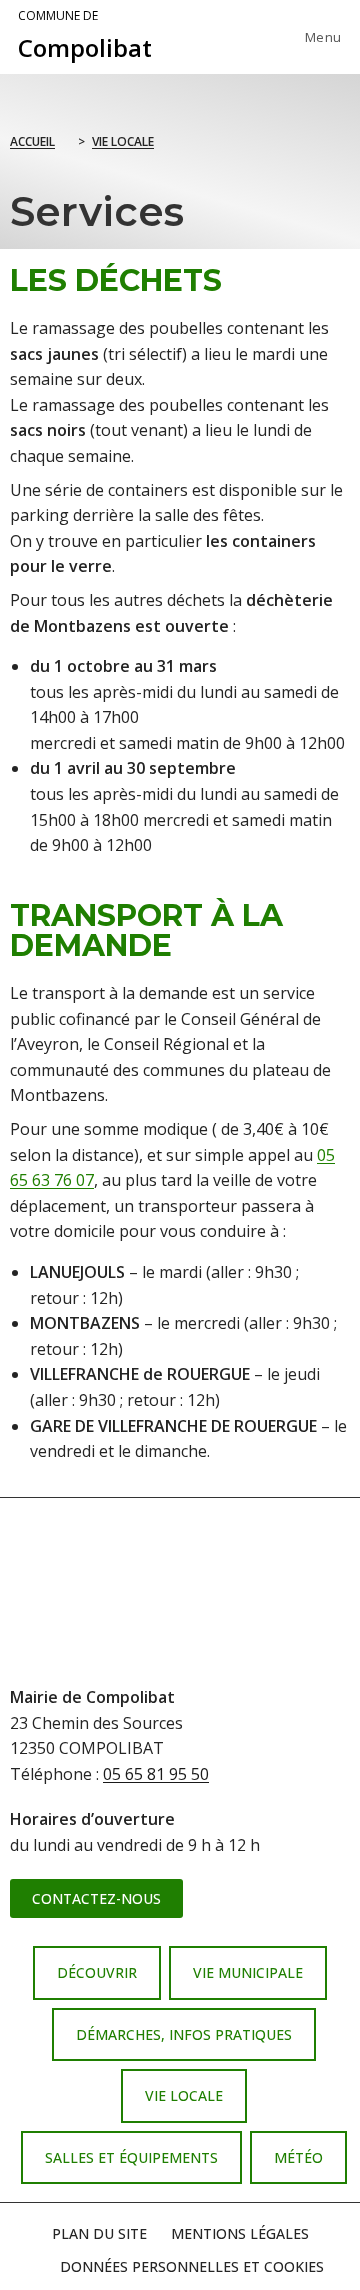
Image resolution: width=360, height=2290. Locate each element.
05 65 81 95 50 (156, 1774)
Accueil (32, 141)
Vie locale (123, 141)
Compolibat (85, 36)
